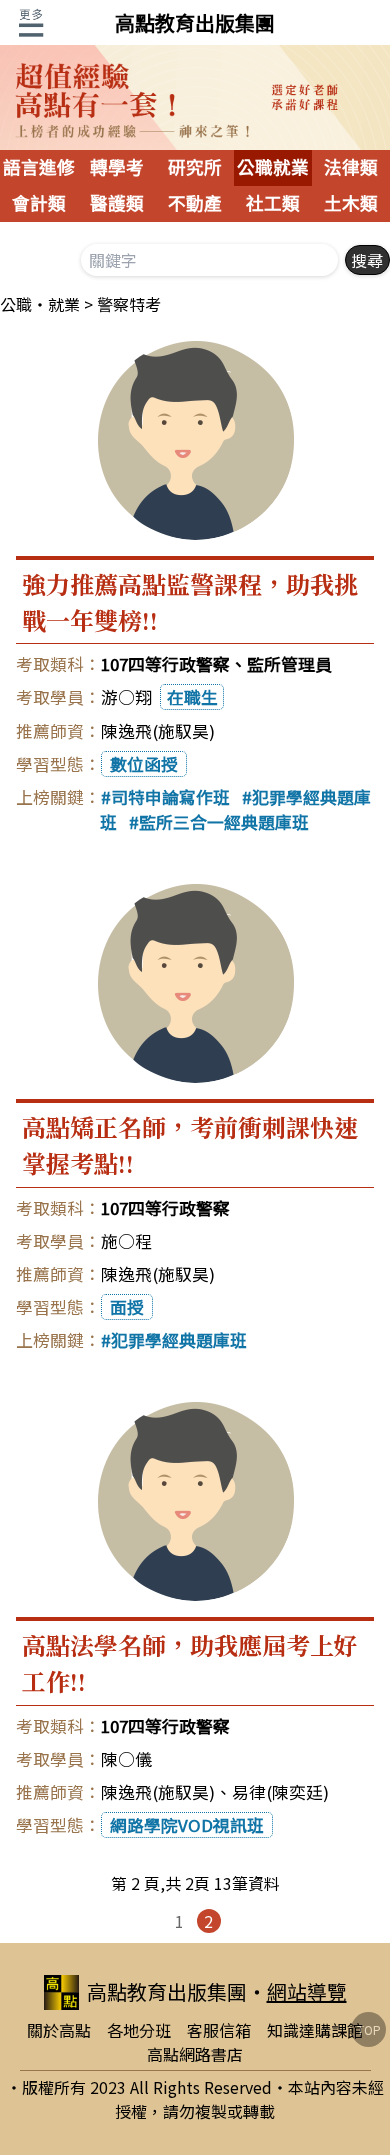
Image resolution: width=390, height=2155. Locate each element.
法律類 (351, 168)
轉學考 (117, 168)
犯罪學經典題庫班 (179, 1340)
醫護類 (117, 204)
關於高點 (59, 2030)
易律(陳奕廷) (280, 1792)
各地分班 (139, 2030)
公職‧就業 (40, 304)
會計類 (39, 204)
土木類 (351, 204)
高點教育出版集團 (195, 22)
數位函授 (144, 764)
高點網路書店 (195, 2054)
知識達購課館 (315, 2030)
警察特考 (129, 304)
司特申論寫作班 (170, 797)
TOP (369, 2029)
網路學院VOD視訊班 (187, 1825)
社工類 (273, 204)
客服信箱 (219, 2030)
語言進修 (39, 168)
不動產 (195, 204)
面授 (127, 1307)
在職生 (192, 697)
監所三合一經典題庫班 (224, 822)
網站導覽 (307, 1991)
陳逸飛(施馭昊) (158, 731)
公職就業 (273, 168)
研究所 (195, 168)
